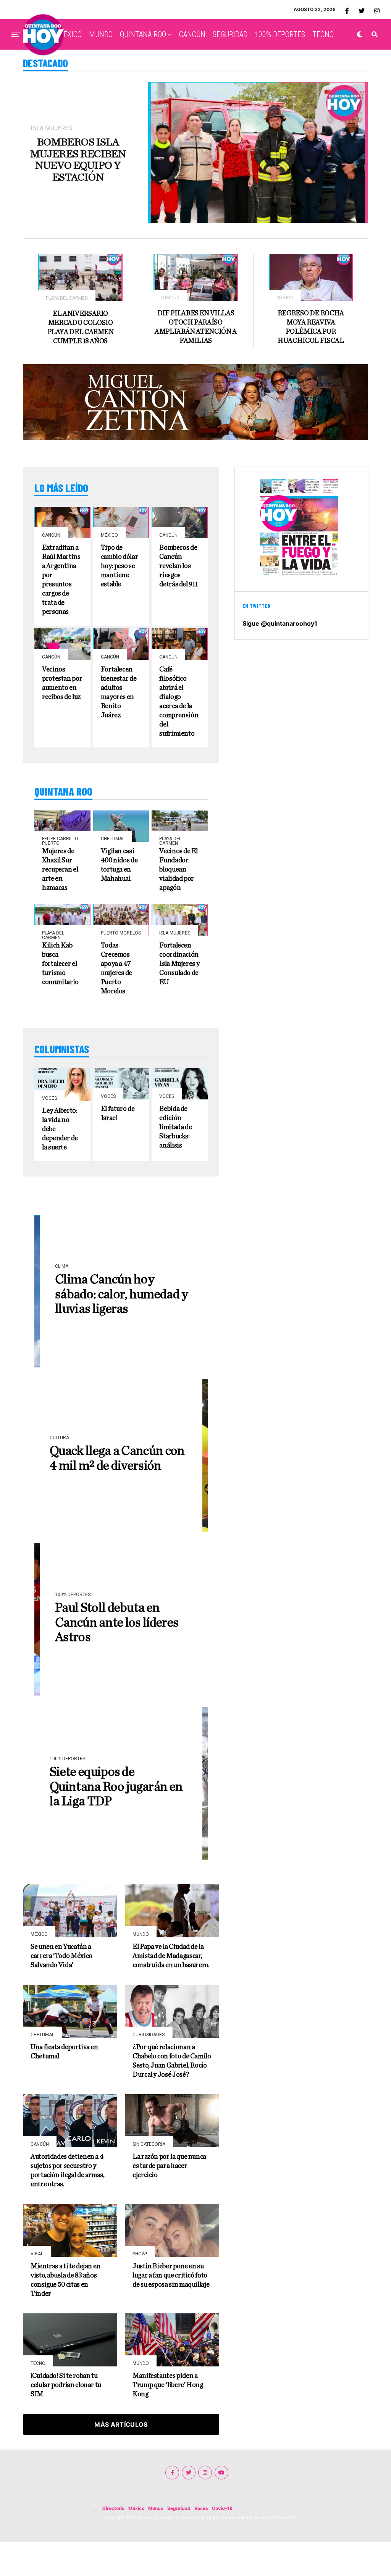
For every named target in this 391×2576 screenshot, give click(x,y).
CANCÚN (192, 34)
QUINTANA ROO (143, 34)
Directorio (113, 2508)
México (136, 2508)
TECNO (323, 34)
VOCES (213, 67)
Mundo (156, 2508)
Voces (201, 2508)
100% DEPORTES (280, 34)
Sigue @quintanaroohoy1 (280, 623)
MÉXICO (69, 34)
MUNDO (101, 34)
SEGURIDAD (230, 34)
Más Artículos (121, 2424)
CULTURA (182, 67)
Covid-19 (222, 2508)
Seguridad (179, 2508)
